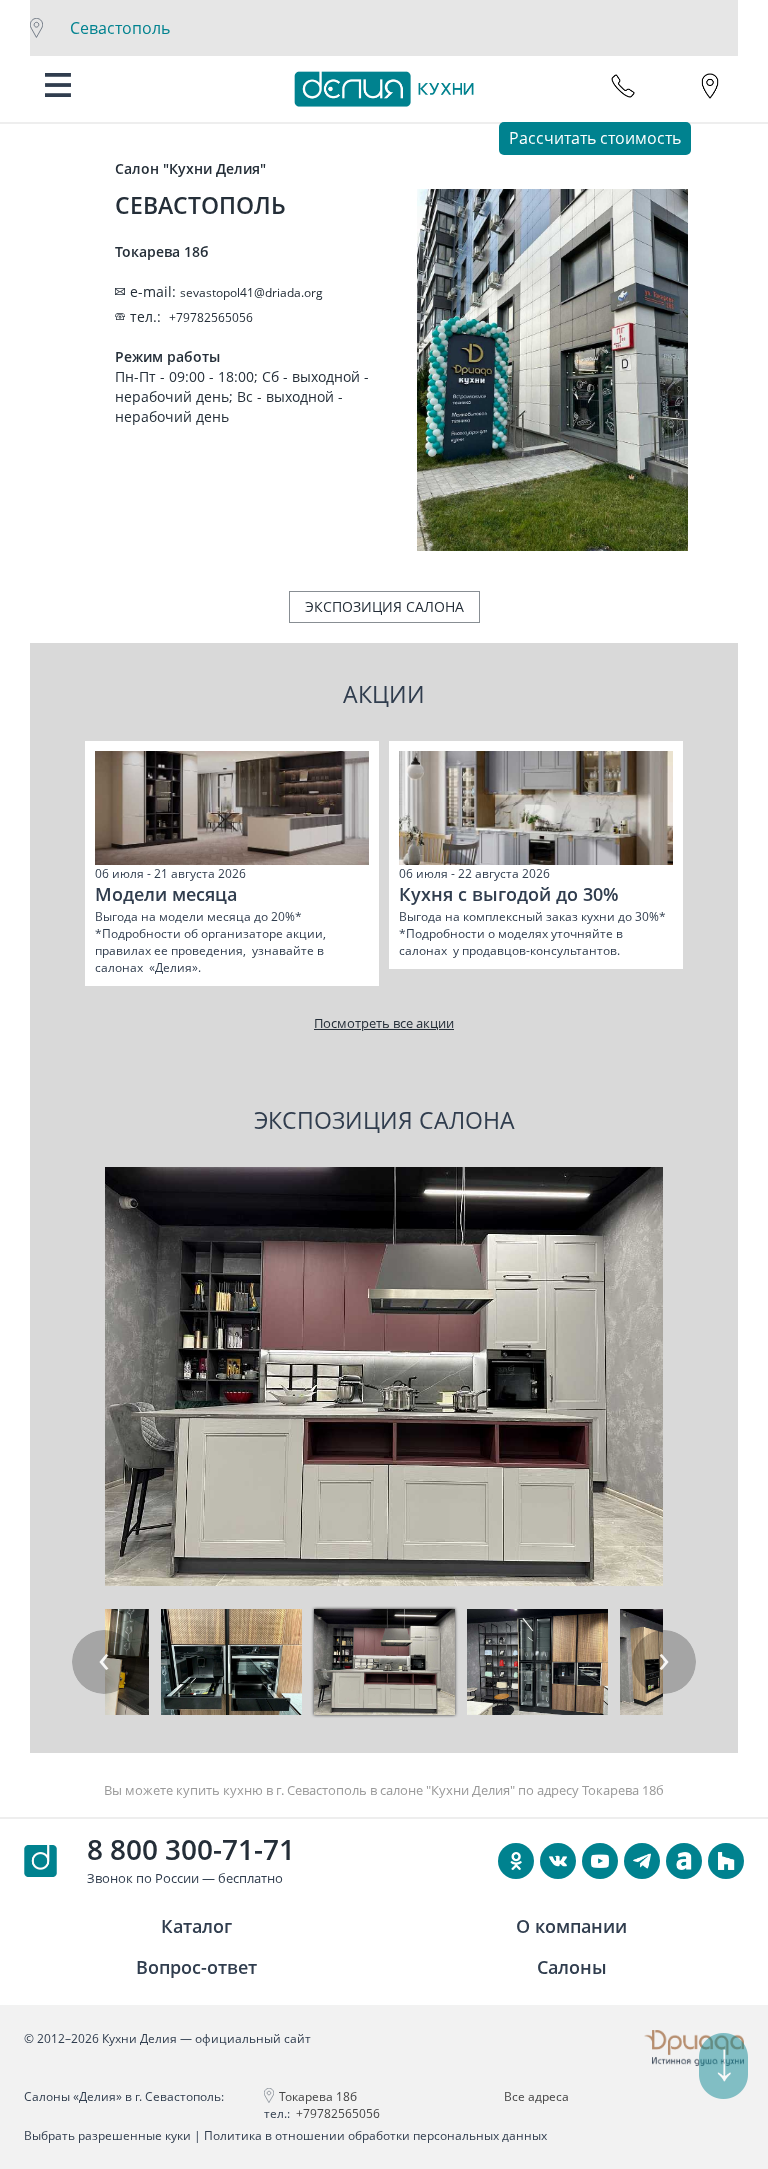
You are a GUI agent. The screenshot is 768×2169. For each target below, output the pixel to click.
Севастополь (120, 28)
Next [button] (664, 1662)
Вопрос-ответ (196, 1967)
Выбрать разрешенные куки (107, 2135)
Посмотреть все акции (384, 1023)
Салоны (572, 1967)
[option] (232, 863)
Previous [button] (104, 1662)
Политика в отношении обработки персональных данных (375, 2135)
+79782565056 (338, 2113)
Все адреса (536, 2096)
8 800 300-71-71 (191, 1849)
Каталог (196, 1926)
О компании (571, 1926)
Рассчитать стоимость (595, 138)
